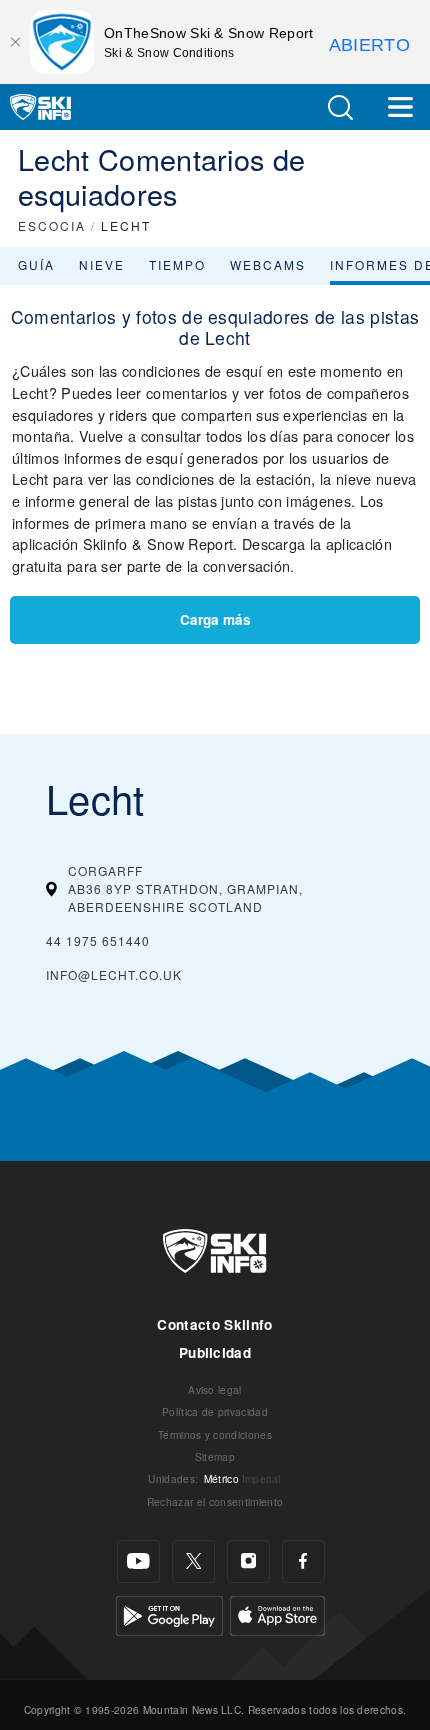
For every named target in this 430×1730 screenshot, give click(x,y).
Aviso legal (215, 1389)
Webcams (268, 264)
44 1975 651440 (98, 940)
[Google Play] (169, 1613)
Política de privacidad (215, 1411)
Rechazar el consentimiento (215, 1501)
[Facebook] (303, 1561)
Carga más (215, 619)
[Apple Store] (277, 1613)
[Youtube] (138, 1561)
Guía (36, 264)
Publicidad (215, 1352)
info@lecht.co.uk (114, 974)
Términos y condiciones (215, 1434)
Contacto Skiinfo (214, 1324)
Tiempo (177, 264)
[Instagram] (248, 1561)
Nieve (102, 264)
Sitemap (215, 1456)
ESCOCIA (52, 225)
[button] (340, 107)
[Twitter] (193, 1561)
